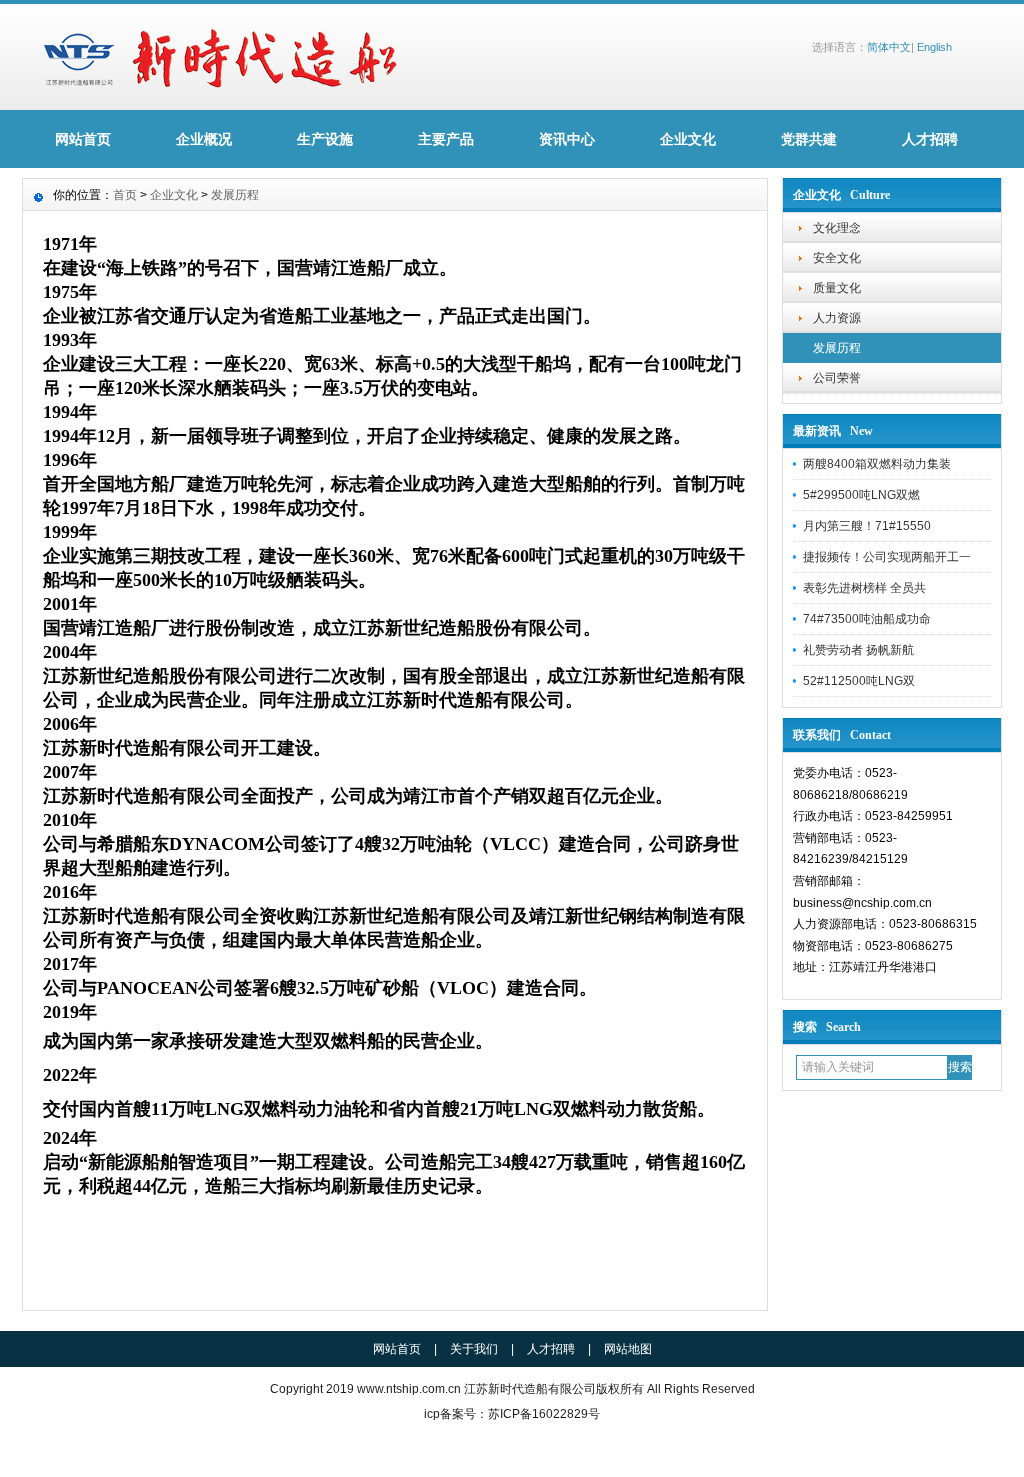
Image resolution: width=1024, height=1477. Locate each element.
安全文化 (837, 258)
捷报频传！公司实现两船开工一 (887, 557)
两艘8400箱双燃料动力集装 (877, 464)
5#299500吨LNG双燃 (861, 495)
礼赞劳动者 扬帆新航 (858, 650)
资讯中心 (567, 139)
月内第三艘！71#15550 (867, 526)
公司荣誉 (837, 378)
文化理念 (837, 228)
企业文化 (688, 139)
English (934, 47)
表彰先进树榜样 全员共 (864, 588)
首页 (125, 195)
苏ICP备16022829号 (544, 1414)
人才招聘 (930, 139)
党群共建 (809, 139)
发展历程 (837, 348)
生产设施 (325, 139)
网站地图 (628, 1349)
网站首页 (83, 139)
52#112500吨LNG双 (859, 681)
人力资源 (837, 318)
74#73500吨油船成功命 (867, 619)
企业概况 (204, 139)
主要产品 (446, 139)
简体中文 (889, 47)
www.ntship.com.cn (409, 1389)
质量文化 (837, 288)
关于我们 (474, 1349)
